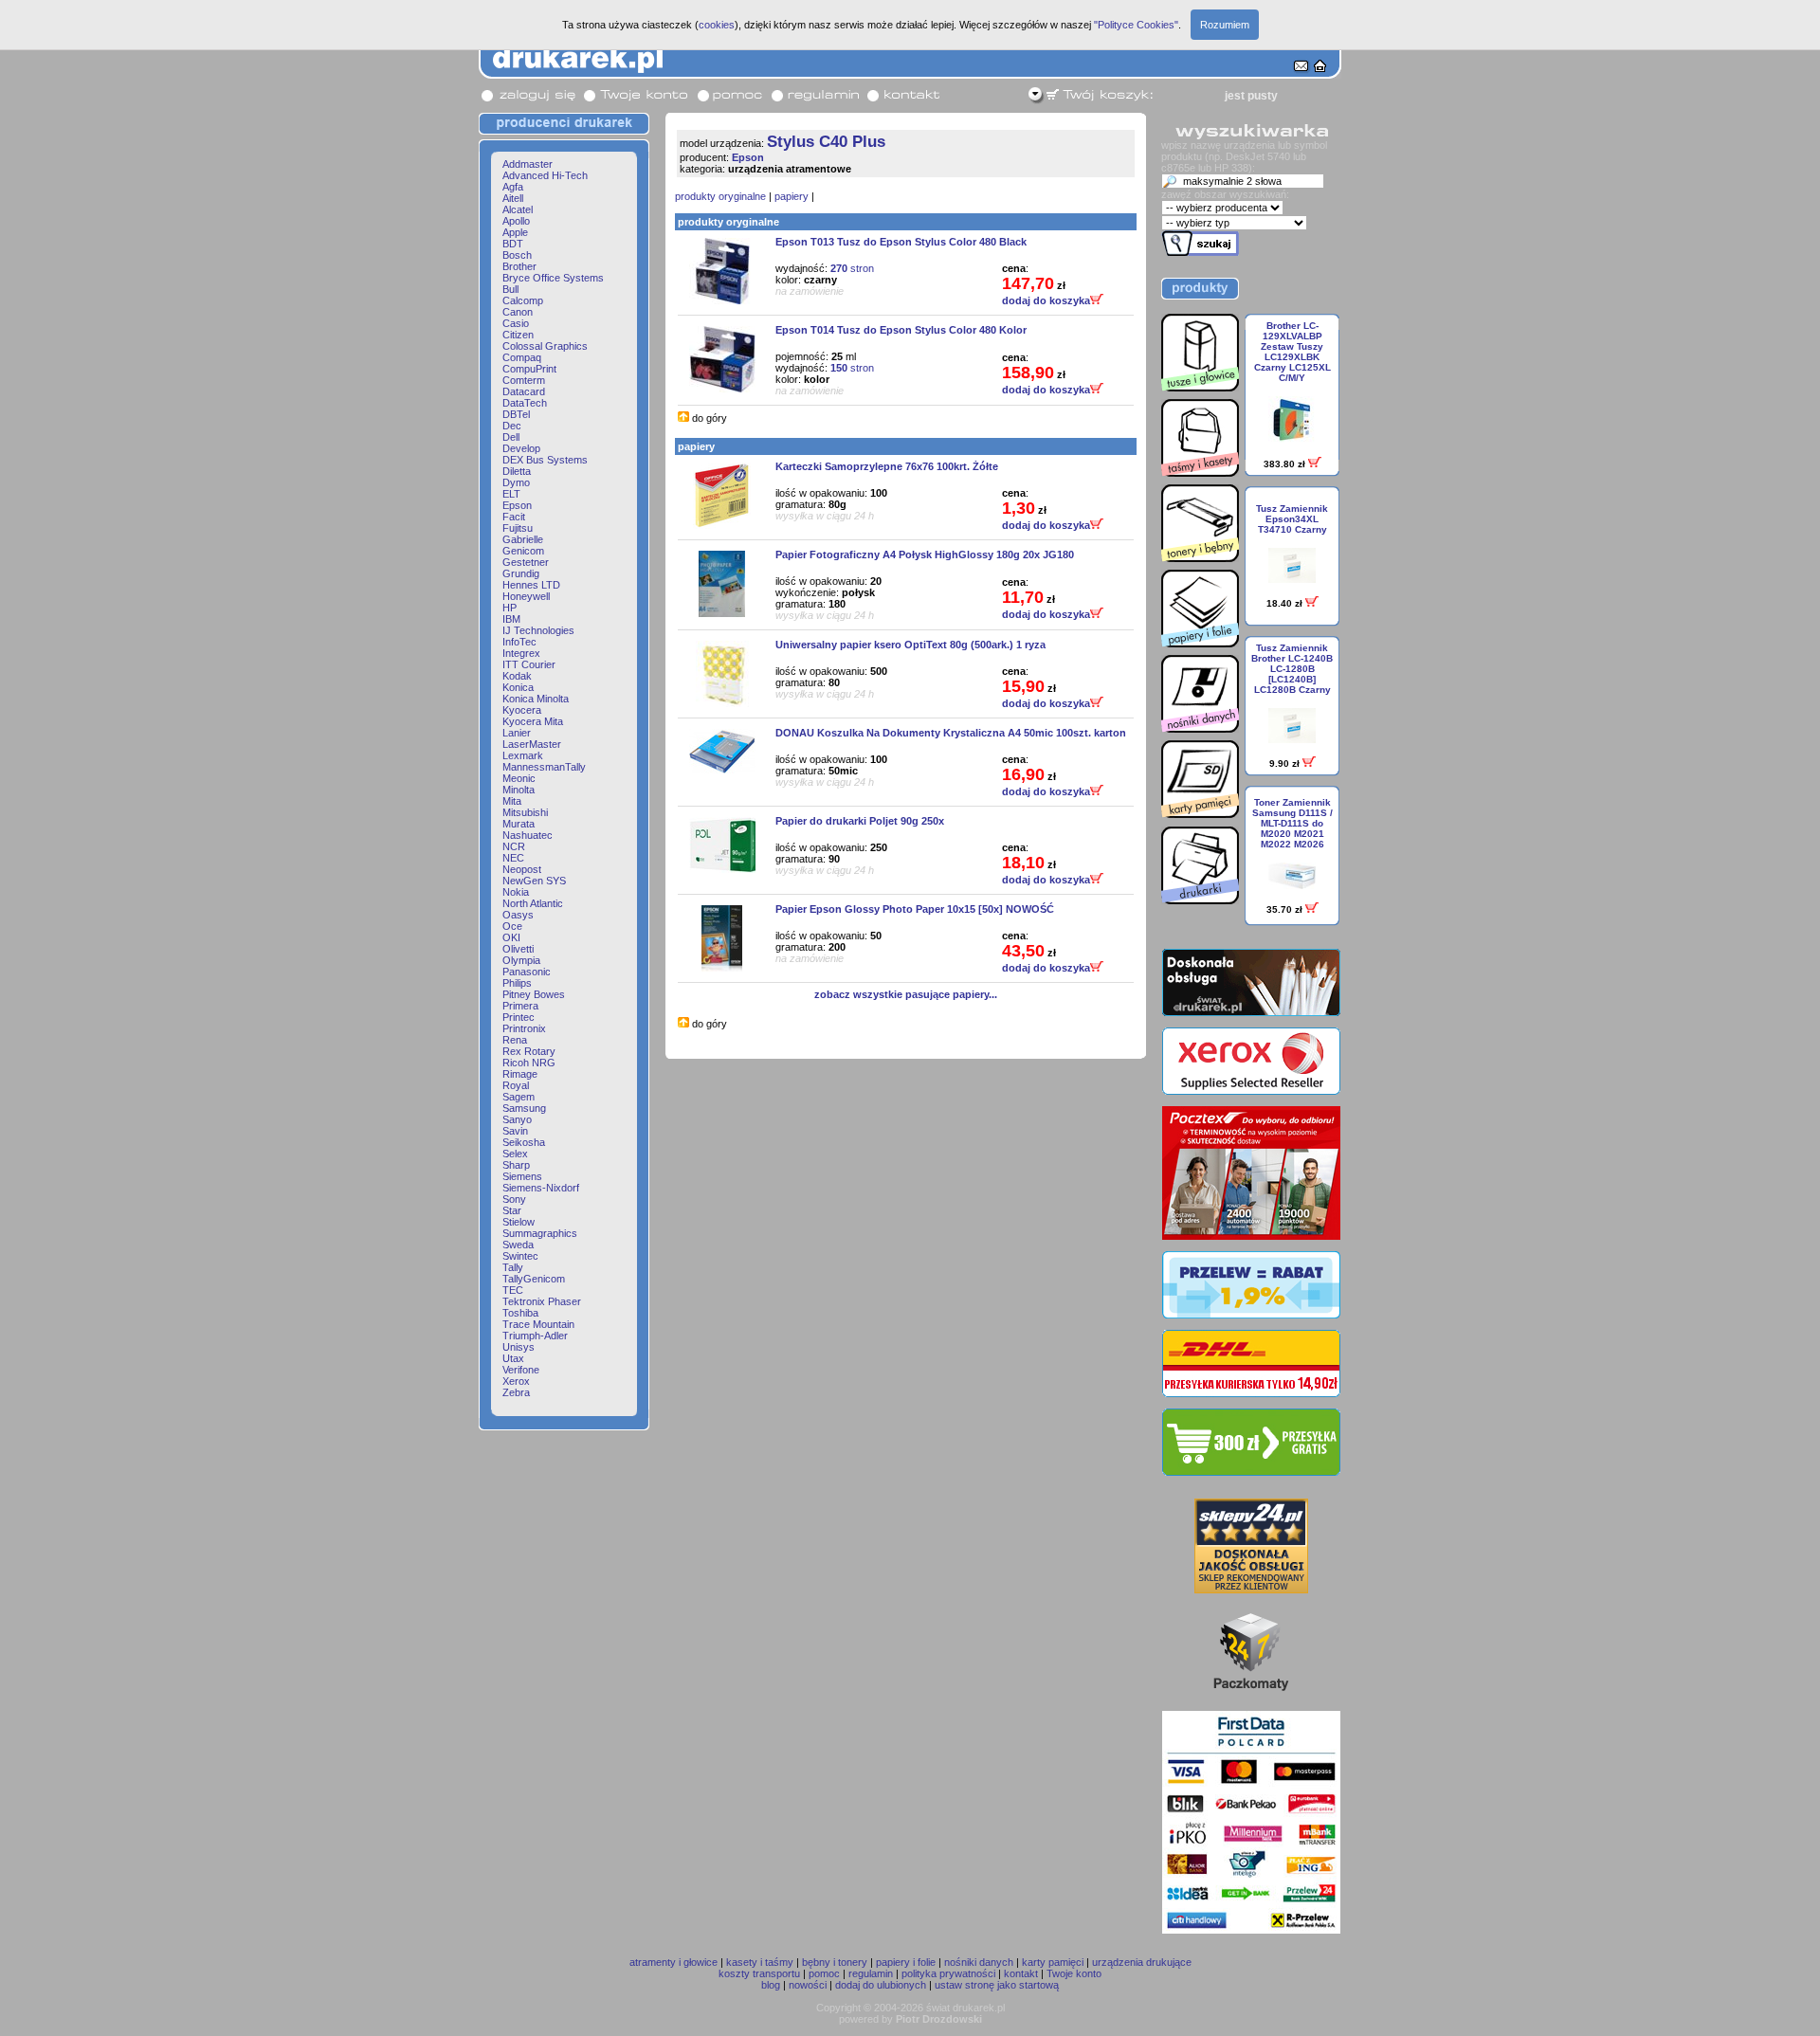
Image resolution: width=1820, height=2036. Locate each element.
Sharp (516, 1165)
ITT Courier (529, 664)
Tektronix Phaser (542, 1301)
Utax (513, 1358)
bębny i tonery (835, 1962)
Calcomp (523, 300)
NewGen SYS (534, 881)
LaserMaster (532, 744)
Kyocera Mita (533, 721)
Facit (514, 517)
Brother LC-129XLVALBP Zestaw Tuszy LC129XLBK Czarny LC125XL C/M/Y (1292, 352)
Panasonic (527, 972)
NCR (514, 846)
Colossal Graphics (545, 346)
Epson (517, 505)
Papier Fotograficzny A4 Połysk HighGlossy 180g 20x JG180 (925, 554)
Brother (519, 266)
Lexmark (523, 755)
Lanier (517, 733)
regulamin (871, 1973)
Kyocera (522, 710)
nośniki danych (979, 1962)
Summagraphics (540, 1233)
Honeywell (526, 596)
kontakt (1021, 1973)
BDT (513, 244)
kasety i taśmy (760, 1962)
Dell (511, 437)
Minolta (519, 790)
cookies (717, 25)
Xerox (516, 1381)
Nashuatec (528, 835)
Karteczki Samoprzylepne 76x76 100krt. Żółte (887, 466)
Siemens (522, 1176)
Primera (520, 1006)
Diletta (517, 471)
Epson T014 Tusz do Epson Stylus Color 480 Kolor (901, 330)
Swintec (520, 1256)
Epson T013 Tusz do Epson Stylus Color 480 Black (901, 242)
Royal (516, 1085)
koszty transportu (759, 1973)
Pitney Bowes (534, 994)
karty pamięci (1053, 1962)
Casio (516, 323)
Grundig (521, 573)
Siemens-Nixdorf (541, 1188)
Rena (515, 1040)
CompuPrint (529, 369)
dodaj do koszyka (1046, 300)
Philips (517, 983)
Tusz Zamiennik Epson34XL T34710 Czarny (1292, 519)
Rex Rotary (529, 1051)
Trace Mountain (538, 1324)
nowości (808, 1985)
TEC (513, 1290)
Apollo (516, 221)
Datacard (524, 391)
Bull (510, 289)
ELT (511, 494)
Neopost (522, 869)
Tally (513, 1267)
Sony (514, 1199)
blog (771, 1985)
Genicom (523, 551)
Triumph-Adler (535, 1336)
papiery (792, 196)
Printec (519, 1017)
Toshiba (520, 1313)
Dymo (516, 482)
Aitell (513, 198)
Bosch (517, 255)
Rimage (520, 1074)
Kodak (517, 676)
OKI (511, 937)
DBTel (516, 414)
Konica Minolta (536, 699)
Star (512, 1210)
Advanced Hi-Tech (545, 175)
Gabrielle (523, 539)
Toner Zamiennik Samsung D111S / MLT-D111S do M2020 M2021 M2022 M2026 (1292, 823)
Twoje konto (1074, 1973)
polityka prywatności (948, 1973)
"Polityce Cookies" (1136, 25)
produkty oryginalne (720, 196)
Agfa (513, 187)
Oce (512, 926)
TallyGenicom (534, 1279)
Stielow (519, 1222)
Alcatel (518, 209)
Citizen (518, 335)
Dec (512, 426)
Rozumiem (1225, 25)
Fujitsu (518, 528)
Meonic (519, 778)
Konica (518, 687)
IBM (511, 619)
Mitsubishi (525, 812)
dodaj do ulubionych (881, 1985)
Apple (515, 232)
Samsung (524, 1108)
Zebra (516, 1392)
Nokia (516, 892)
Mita (512, 801)
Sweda (518, 1245)
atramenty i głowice (673, 1962)
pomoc (824, 1973)
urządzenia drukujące (1142, 1962)
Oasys (518, 915)
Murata (519, 824)
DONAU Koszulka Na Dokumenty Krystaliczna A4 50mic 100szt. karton (951, 733)
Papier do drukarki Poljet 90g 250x (860, 821)
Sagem (519, 1097)
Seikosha (524, 1142)
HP (510, 608)
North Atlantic (533, 903)
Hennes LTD (531, 585)
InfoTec (519, 642)
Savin (515, 1131)
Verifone (521, 1370)
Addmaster (528, 164)
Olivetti (518, 949)
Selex (515, 1154)
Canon (518, 312)
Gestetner (526, 562)
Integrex (521, 653)
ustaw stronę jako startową (997, 1985)
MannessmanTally (544, 767)
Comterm (524, 380)
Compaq (522, 357)
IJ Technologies (538, 630)
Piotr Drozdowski (939, 2019)
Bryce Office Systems (553, 278)
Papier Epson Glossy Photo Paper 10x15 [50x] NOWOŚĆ (915, 909)
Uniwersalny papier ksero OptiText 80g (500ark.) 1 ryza (910, 645)
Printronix (524, 1028)
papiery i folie (906, 1962)
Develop (521, 448)
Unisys (519, 1347)
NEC (513, 858)
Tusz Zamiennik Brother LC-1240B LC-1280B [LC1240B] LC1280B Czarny (1292, 669)
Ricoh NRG (529, 1063)
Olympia (521, 960)
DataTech (525, 403)
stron (852, 268)
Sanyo (517, 1119)
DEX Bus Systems (545, 460)
